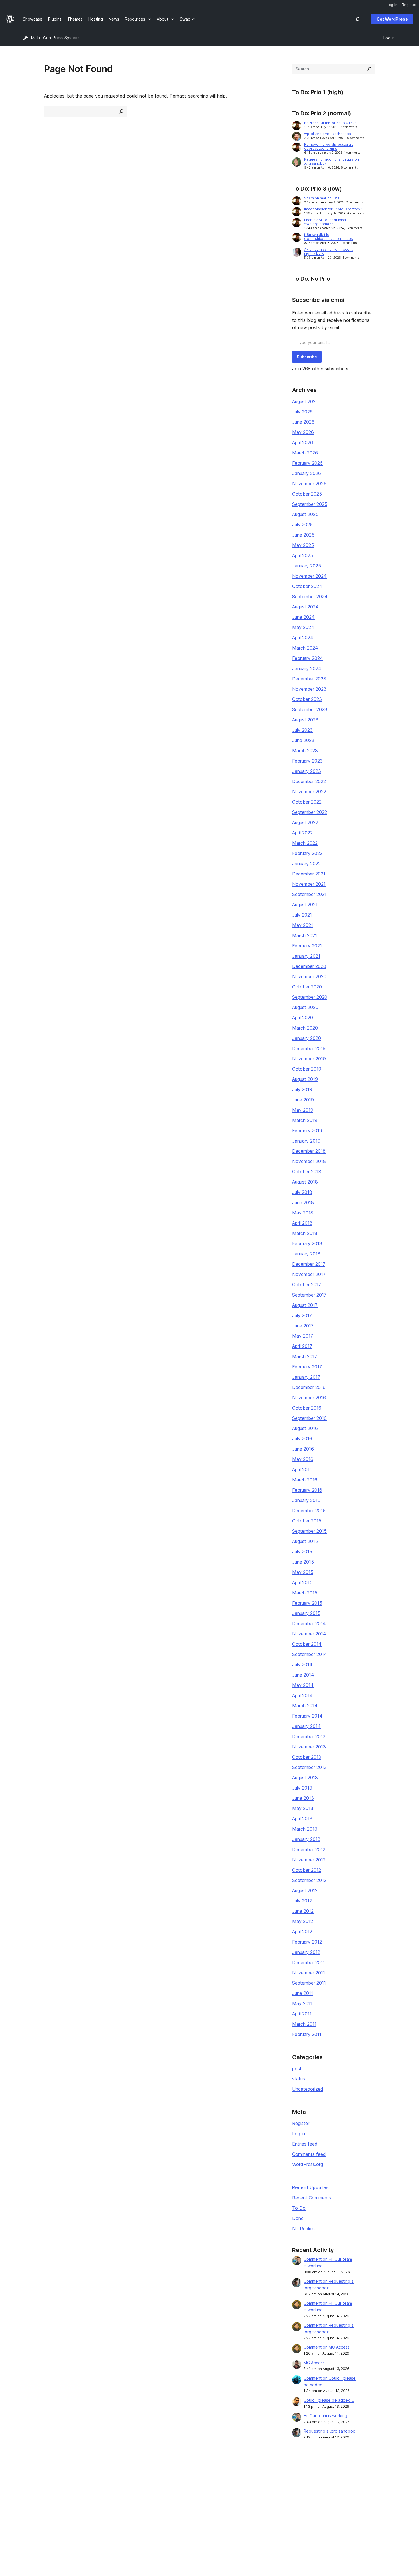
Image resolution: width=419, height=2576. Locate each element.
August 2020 (305, 1007)
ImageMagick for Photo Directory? (333, 209)
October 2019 (307, 1069)
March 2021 (305, 935)
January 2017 (306, 1377)
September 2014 (310, 1654)
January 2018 (306, 1254)
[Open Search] (357, 19)
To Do (299, 2208)
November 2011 (309, 1973)
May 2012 (303, 1921)
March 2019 (305, 1120)
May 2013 (303, 1808)
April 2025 (303, 555)
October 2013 (307, 1757)
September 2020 (310, 997)
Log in (299, 2134)
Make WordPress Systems (56, 38)
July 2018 (302, 1192)
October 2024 (307, 586)
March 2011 (304, 2024)
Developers (186, 2499)
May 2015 (303, 1572)
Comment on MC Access (327, 2347)
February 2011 (307, 2034)
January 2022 (306, 864)
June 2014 (303, 1675)
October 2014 (307, 1644)
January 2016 (306, 1500)
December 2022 (309, 781)
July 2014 (302, 1665)
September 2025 (310, 504)
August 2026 (305, 401)
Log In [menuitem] (392, 5)
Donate (260, 2499)
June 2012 (303, 1911)
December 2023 (309, 679)
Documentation (189, 2490)
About (29, 2481)
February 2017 (307, 1367)
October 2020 (307, 987)
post (297, 2069)
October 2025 (307, 494)
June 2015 (303, 1562)
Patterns (107, 2508)
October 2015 (307, 1521)
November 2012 (309, 1860)
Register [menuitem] (409, 5)
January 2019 (306, 1141)
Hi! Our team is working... (327, 2416)
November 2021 (309, 884)
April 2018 (302, 1223)
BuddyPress (340, 2508)
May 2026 (303, 432)
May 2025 (303, 545)
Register (301, 2123)
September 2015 (309, 1531)
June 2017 (303, 1326)
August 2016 (305, 1428)
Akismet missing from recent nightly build (328, 251)
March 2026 (305, 453)
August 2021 (305, 905)
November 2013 (309, 1747)
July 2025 (302, 525)
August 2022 (305, 822)
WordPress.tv (190, 2508)
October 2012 (307, 1870)
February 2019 (307, 1131)
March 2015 (305, 1593)
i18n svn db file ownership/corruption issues (329, 237)
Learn (180, 2481)
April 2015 (302, 1582)
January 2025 (307, 566)
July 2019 (302, 1089)
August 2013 (305, 1778)
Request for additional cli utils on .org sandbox (331, 161)
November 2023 (309, 689)
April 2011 (302, 2014)
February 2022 (307, 853)
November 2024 (309, 576)
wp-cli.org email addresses (328, 134)
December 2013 (309, 1736)
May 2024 (303, 627)
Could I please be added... (329, 2400)
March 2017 (305, 1356)
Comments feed (309, 2154)
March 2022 (305, 843)
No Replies (303, 2229)
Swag (258, 2508)
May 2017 (303, 1336)
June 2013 (303, 1798)
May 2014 (303, 1685)
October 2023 (307, 699)
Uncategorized (308, 2089)
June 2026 (303, 422)
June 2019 (303, 1100)
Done (298, 2218)
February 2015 (307, 1603)
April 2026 (303, 442)
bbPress (336, 2499)
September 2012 (309, 1880)
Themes (106, 2490)
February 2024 (308, 658)
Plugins (105, 2499)
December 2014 (309, 1623)
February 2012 (307, 1942)
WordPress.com (343, 2481)
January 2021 (306, 956)
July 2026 (302, 412)
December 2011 (308, 1962)
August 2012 (305, 1890)
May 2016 (303, 1459)
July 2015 (302, 1552)
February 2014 (307, 1716)
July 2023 (302, 730)
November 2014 (309, 1634)
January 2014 (306, 1726)
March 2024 (305, 648)
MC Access (314, 2363)
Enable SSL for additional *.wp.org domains (325, 222)
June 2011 (303, 1993)
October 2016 (307, 1408)
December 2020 (309, 966)
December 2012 (309, 1849)
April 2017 (302, 1346)
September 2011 (309, 1983)
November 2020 (309, 976)
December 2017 (309, 1264)
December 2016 (309, 1387)
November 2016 (309, 1398)
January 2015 (306, 1613)
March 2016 (305, 1480)
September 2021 (309, 894)
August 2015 (305, 1541)
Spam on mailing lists (322, 198)
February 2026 (307, 463)
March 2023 (305, 751)
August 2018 (305, 1182)
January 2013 (306, 1839)
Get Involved (263, 2481)
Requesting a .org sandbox (329, 2431)
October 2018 (307, 1172)
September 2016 (309, 1418)
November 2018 (309, 1161)
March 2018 (305, 1233)
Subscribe (307, 357)
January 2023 (307, 771)
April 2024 (303, 638)
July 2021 (302, 915)
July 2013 (302, 1788)
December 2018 (309, 1151)
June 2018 (303, 1202)
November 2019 (309, 1059)
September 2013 (309, 1767)
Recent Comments (312, 2198)
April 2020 (303, 1018)
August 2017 (305, 1305)
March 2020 (305, 1028)
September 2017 (309, 1295)
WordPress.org (308, 2164)
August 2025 (305, 514)
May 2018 (303, 1213)
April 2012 (302, 1932)
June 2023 (303, 740)
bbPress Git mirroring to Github (330, 123)
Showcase (108, 2481)
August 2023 (305, 720)
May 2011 (302, 2003)
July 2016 (302, 1439)
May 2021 (303, 925)
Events (257, 2490)
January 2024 (307, 668)
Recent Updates (310, 2187)
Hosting (30, 2499)
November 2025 (309, 484)
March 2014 (305, 1706)
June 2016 (303, 1449)
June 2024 (303, 617)
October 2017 (307, 1285)
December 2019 (309, 1048)
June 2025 (303, 535)
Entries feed (305, 2144)
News (28, 2490)
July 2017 (302, 1315)
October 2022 (307, 802)
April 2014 (302, 1695)
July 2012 (302, 1901)
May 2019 (303, 1110)
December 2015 (309, 1511)
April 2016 (302, 1469)
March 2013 (305, 1829)
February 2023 (307, 761)
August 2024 (305, 607)
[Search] (369, 69)
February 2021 (307, 946)
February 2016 (307, 1490)
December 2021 (309, 874)
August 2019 (305, 1079)
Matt (333, 2490)
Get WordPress (392, 19)
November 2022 (309, 792)
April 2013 (302, 1819)
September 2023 (310, 709)
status (299, 2079)
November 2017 (309, 1274)
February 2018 (307, 1243)
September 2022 (310, 812)
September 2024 (310, 597)
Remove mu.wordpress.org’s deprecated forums (329, 146)
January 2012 (306, 1952)
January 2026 (307, 473)
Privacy (30, 2508)
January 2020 (307, 1038)
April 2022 (302, 833)
